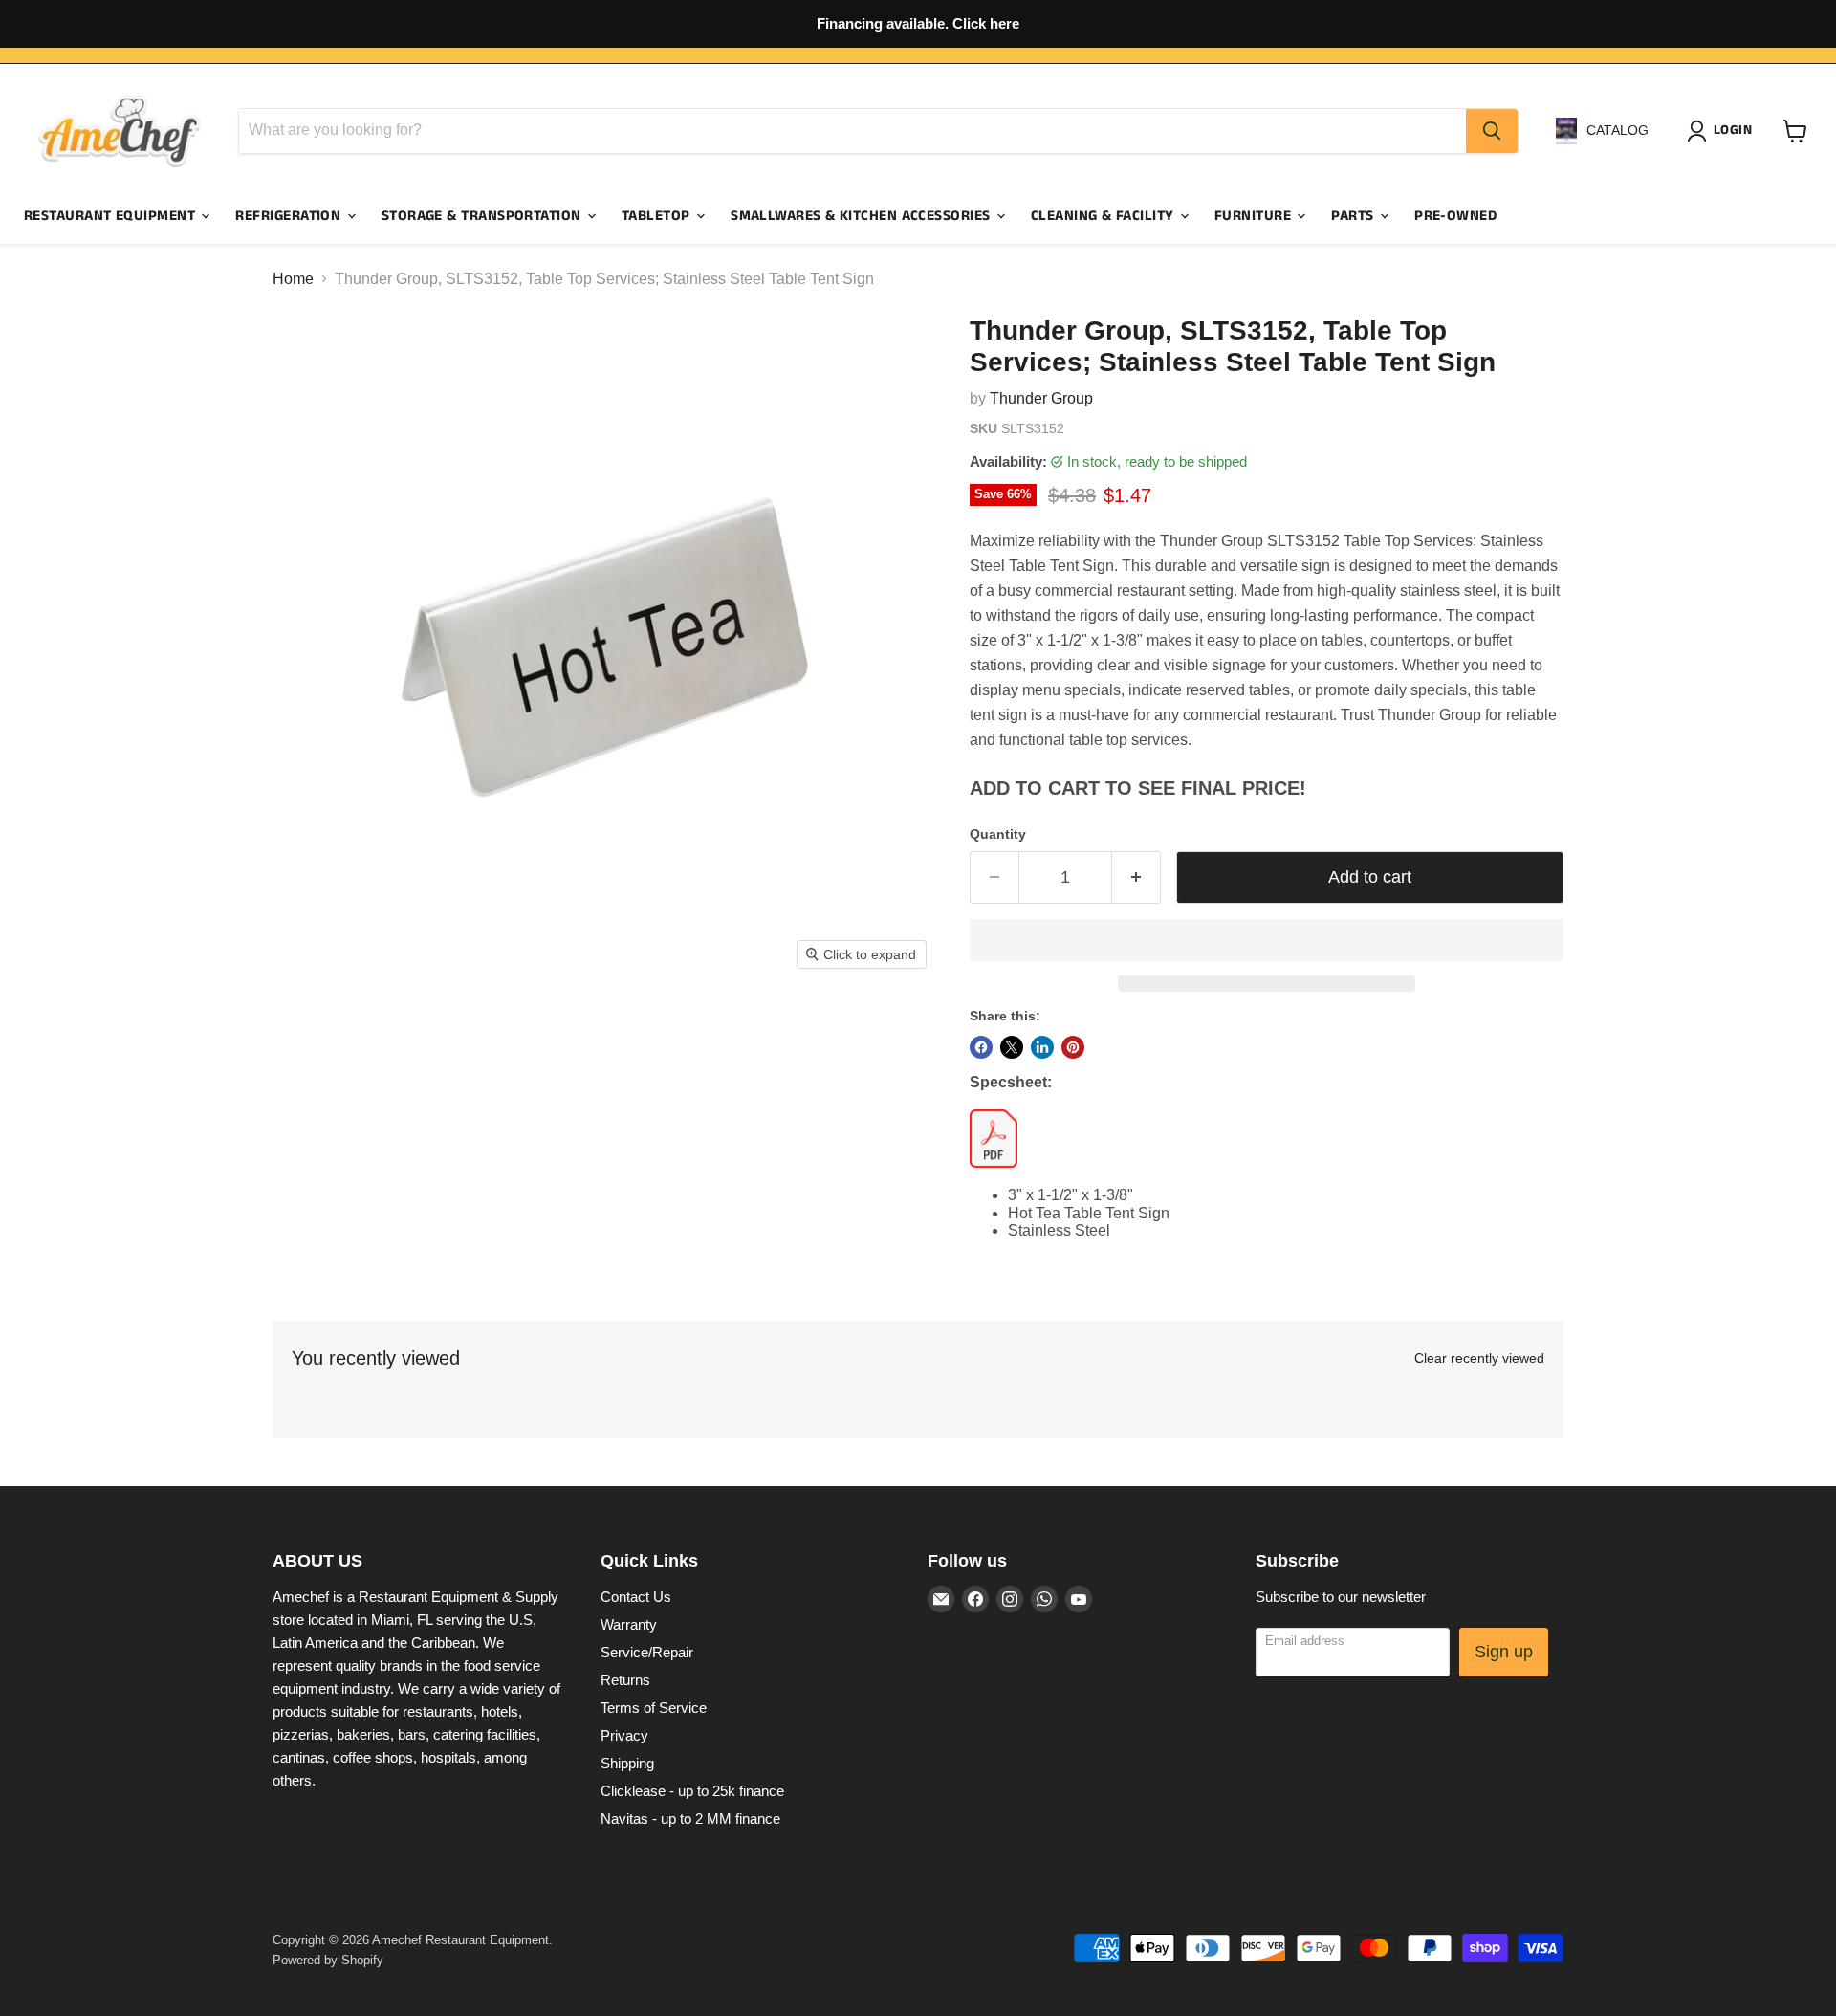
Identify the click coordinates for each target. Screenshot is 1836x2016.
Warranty (629, 1624)
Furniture (1255, 216)
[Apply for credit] (918, 24)
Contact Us (636, 1597)
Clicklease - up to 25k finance (692, 1791)
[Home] (120, 131)
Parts (1355, 216)
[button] (1267, 940)
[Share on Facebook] (981, 1047)
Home (293, 279)
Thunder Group (1041, 398)
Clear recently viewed (1479, 1358)
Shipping (627, 1763)
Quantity (998, 834)
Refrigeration (290, 216)
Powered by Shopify (328, 1960)
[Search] (1492, 131)
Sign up (1504, 1652)
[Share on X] (1012, 1047)
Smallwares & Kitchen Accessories (863, 216)
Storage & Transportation (483, 216)
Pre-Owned (1455, 216)
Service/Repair (647, 1652)
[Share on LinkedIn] (1042, 1047)
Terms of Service (654, 1708)
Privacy (624, 1735)
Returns (625, 1680)
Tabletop (658, 216)
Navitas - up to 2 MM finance (690, 1819)
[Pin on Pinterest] (1073, 1047)
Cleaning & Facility (1104, 216)
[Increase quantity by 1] (1137, 877)
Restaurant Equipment (111, 216)
